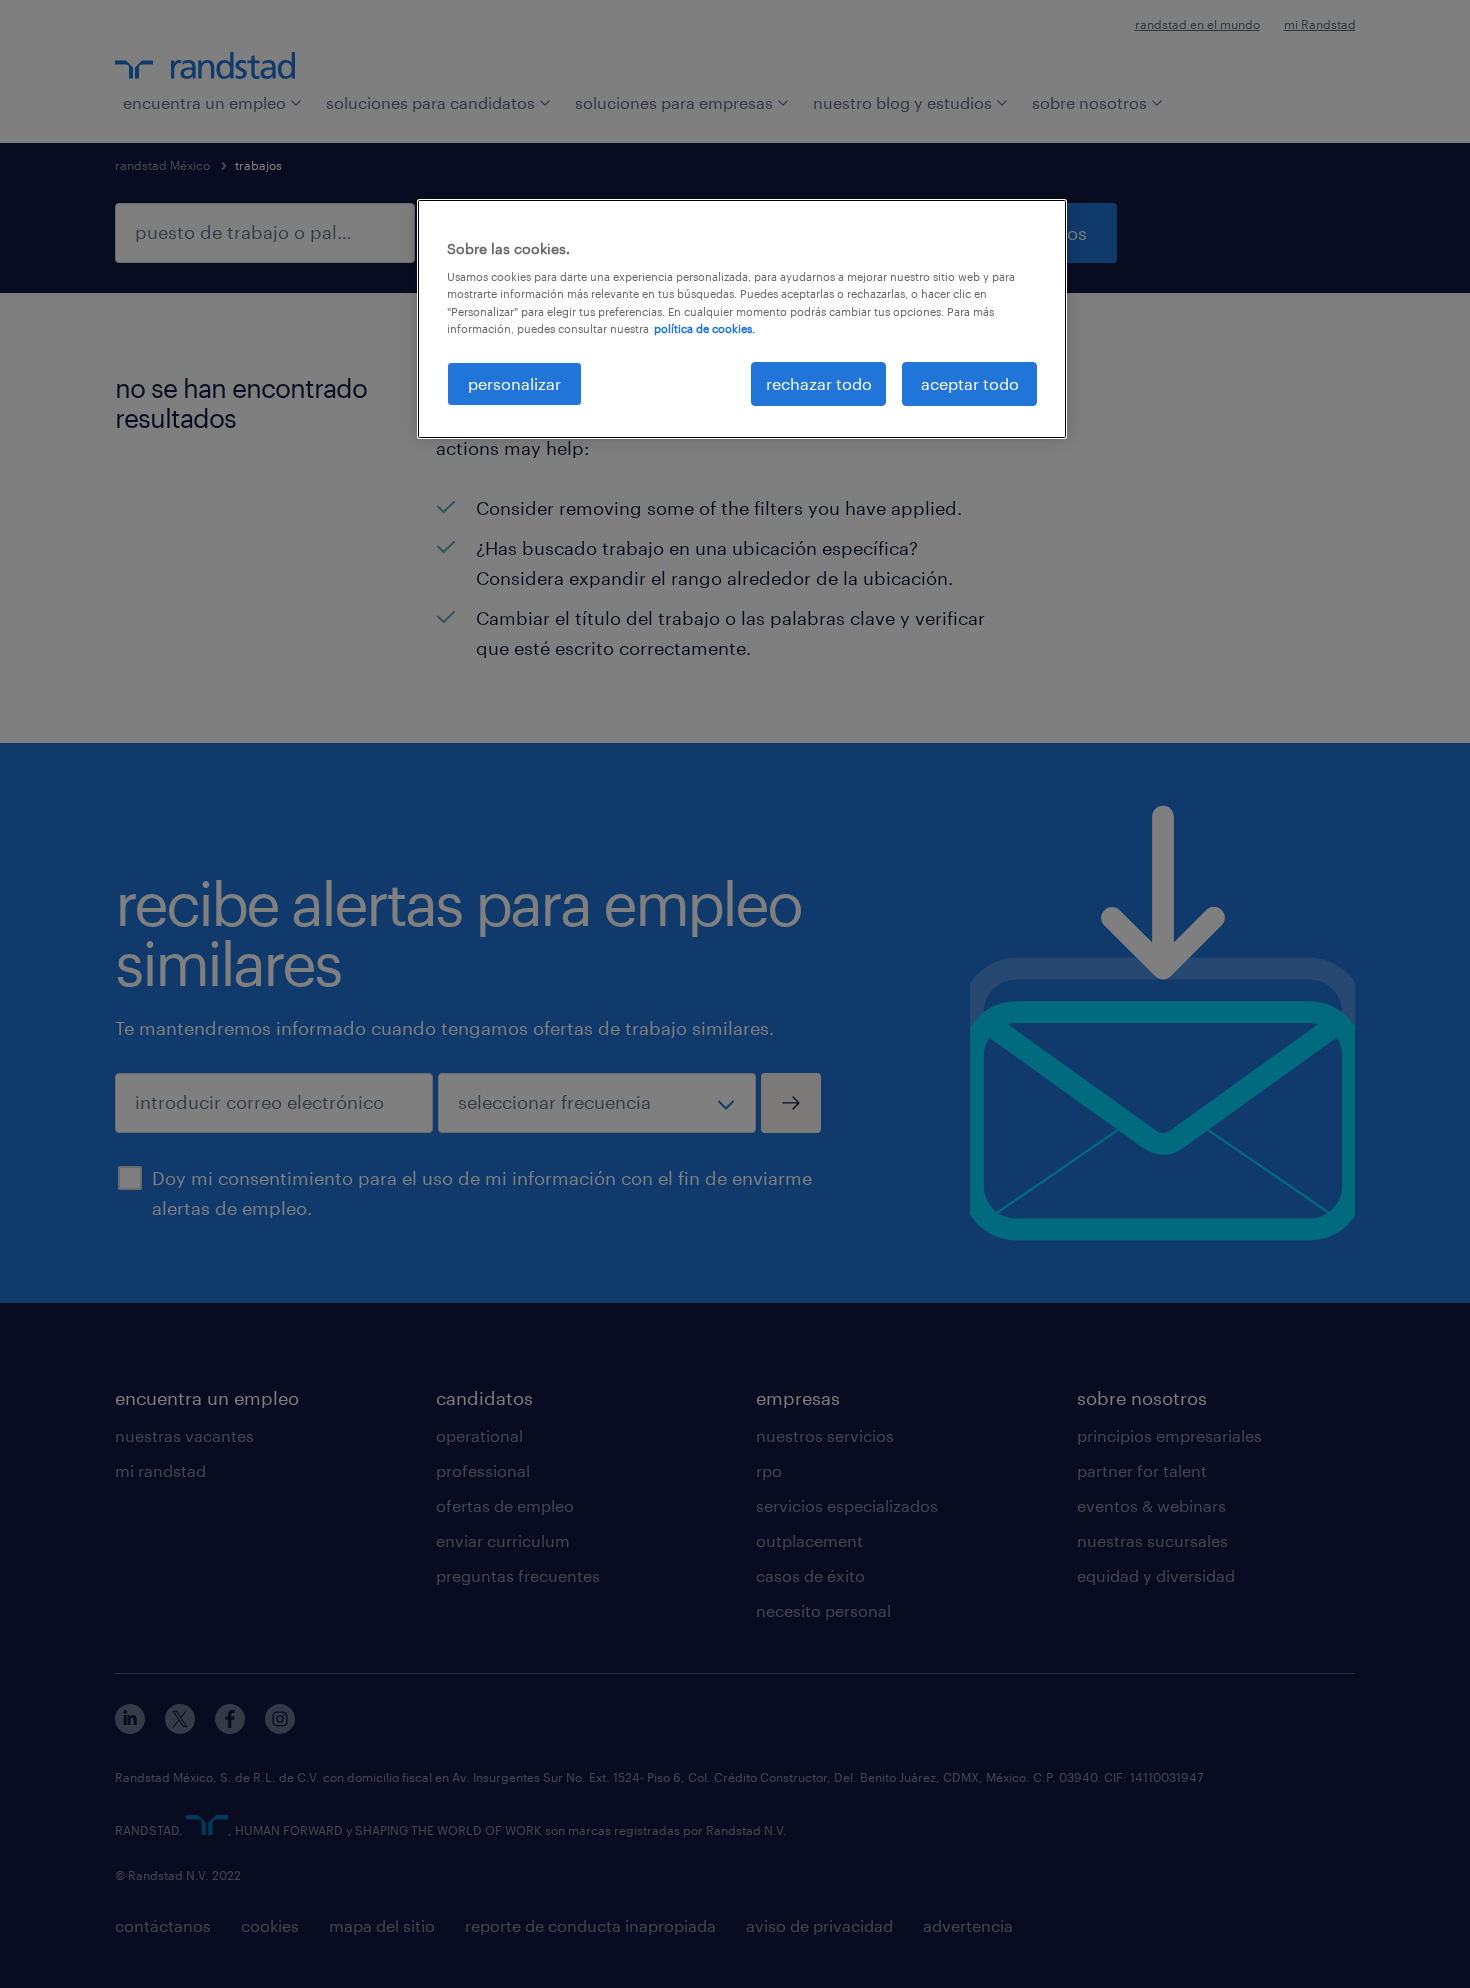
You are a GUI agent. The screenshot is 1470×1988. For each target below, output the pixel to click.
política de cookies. (704, 328)
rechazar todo (819, 383)
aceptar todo (970, 383)
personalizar (514, 383)
